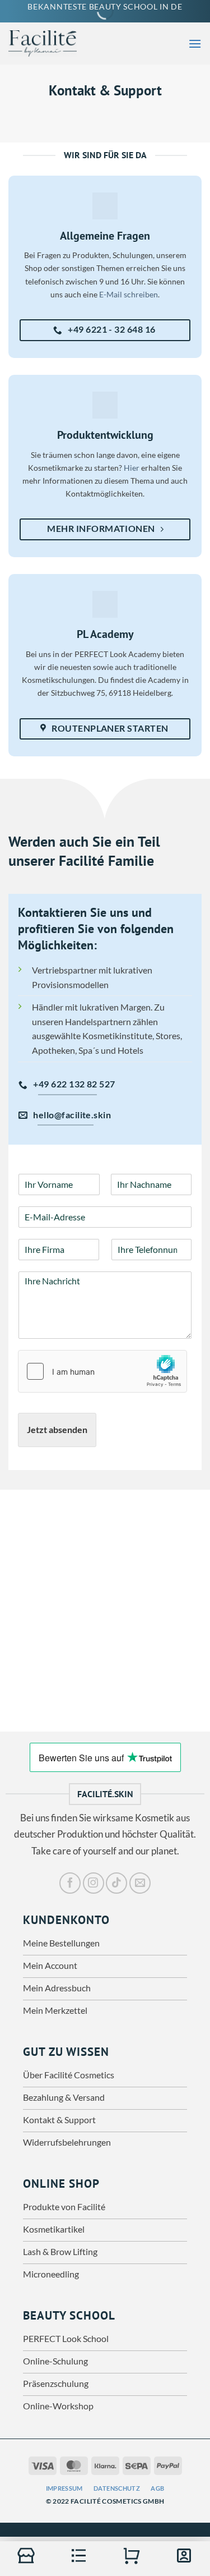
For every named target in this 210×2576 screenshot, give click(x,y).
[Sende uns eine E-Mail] (140, 1883)
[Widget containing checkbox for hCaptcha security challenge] (102, 1371)
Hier (132, 468)
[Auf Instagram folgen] (94, 1883)
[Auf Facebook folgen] (70, 1883)
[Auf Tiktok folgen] (116, 1883)
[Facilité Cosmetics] (50, 43)
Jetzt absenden (57, 1429)
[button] (195, 43)
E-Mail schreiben (129, 294)
